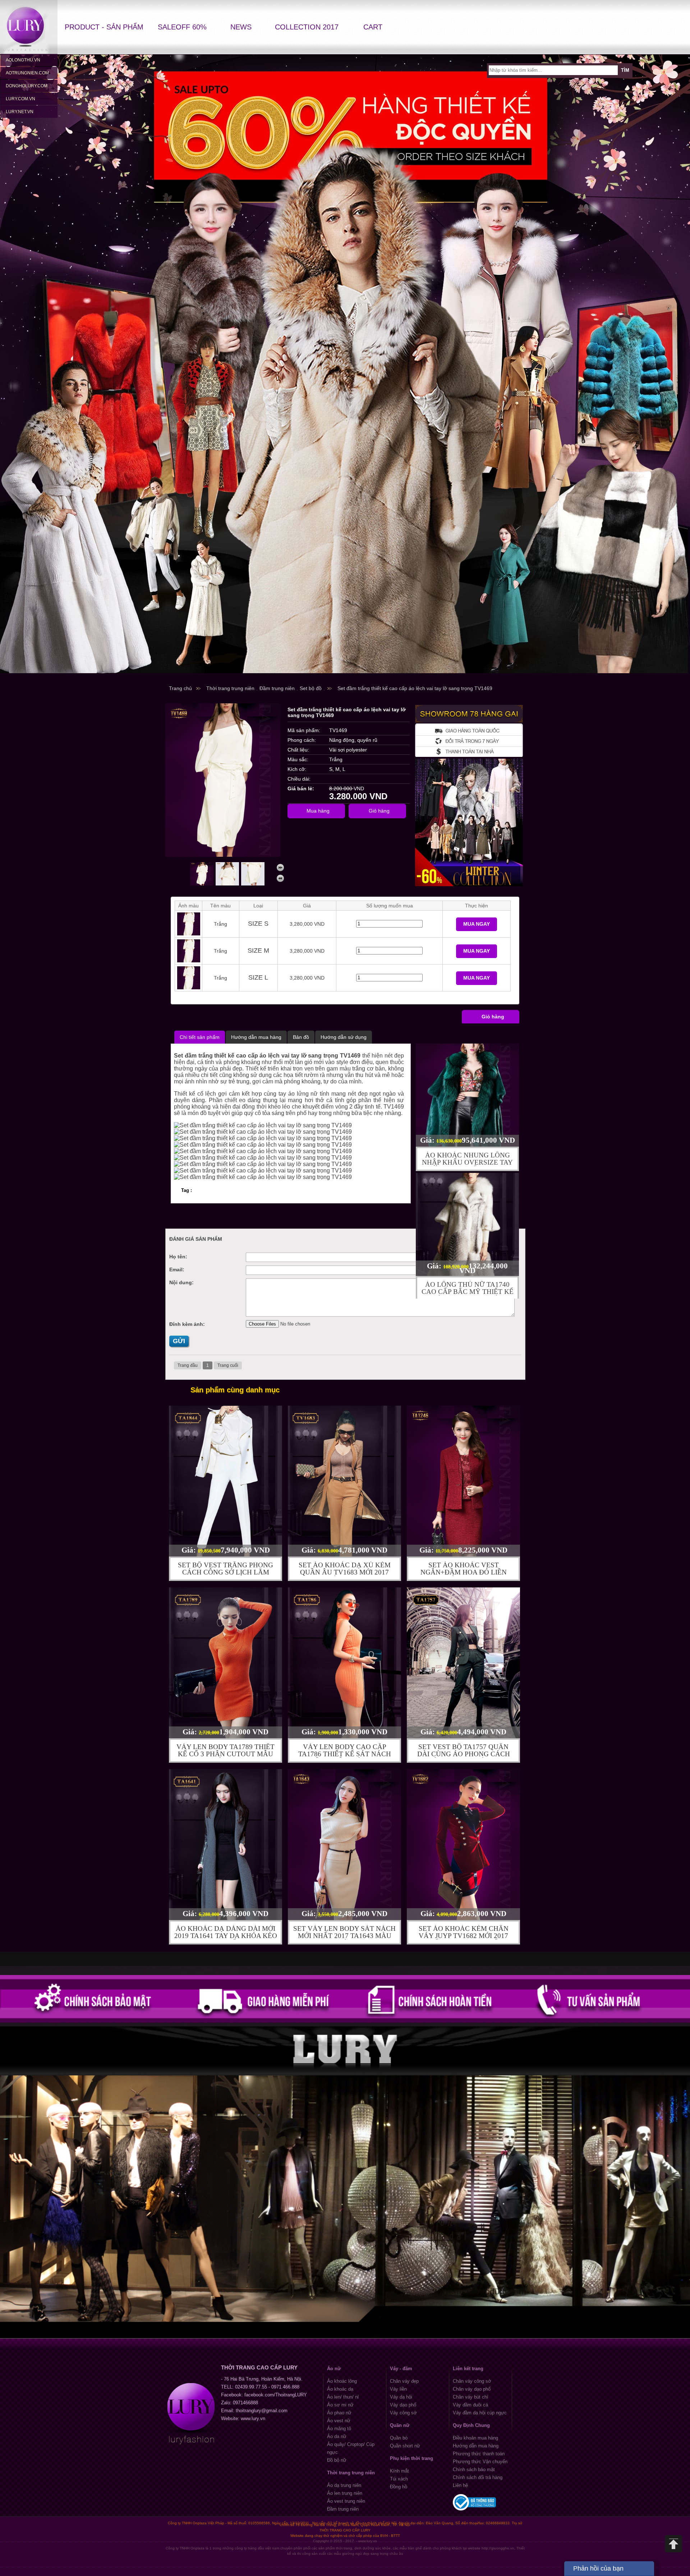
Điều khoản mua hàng (475, 2438)
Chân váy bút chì (471, 2397)
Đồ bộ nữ (337, 2460)
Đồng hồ (399, 2487)
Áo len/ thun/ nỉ (343, 2397)
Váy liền (398, 2389)
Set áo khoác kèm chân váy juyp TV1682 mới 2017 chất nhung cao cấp (464, 1936)
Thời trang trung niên (351, 2473)
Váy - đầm (401, 2369)
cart (373, 27)
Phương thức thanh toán (479, 2454)
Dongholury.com (27, 86)
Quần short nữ (405, 2446)
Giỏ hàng (493, 1017)
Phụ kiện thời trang (411, 2458)
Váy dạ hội (401, 2397)
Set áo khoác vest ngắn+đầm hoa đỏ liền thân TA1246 (464, 1572)
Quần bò (399, 2438)
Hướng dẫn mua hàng (476, 2446)
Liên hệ (460, 2485)
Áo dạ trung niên (344, 2485)
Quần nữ (400, 2425)
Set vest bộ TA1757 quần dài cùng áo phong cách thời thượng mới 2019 (464, 1754)
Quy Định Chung (471, 2425)
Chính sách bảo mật (474, 2469)
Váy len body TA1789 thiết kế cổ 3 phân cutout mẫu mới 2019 (226, 1754)
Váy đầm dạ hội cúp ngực (480, 2413)
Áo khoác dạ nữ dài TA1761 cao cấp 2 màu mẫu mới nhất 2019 (467, 1292)
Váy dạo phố (403, 2405)
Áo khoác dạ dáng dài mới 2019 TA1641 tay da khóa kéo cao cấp (226, 1936)
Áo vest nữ (339, 2421)
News (241, 27)
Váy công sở (403, 2413)
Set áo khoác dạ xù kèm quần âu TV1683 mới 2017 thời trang (345, 1572)
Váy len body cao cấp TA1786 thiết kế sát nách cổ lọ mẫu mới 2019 (345, 1754)
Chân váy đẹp (404, 2381)
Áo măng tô (339, 2429)
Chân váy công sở (472, 2381)
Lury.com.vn (20, 99)
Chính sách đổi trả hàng (478, 2477)
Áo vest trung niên (346, 2501)
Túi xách (399, 2479)
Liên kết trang (468, 2369)
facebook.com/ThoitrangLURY (276, 2395)
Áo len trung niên (345, 2493)
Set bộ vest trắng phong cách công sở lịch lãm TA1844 (226, 1572)
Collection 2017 (307, 27)
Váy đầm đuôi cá (470, 2405)
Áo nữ (334, 2369)
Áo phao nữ (339, 2413)
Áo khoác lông (342, 2381)
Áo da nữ (337, 2436)
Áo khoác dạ (340, 2389)
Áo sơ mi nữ (340, 2405)
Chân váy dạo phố (472, 2389)
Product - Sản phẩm (104, 27)
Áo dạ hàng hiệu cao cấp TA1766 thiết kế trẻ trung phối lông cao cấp (468, 1166)
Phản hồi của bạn (598, 2568)
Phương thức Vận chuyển (480, 2462)
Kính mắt (399, 2471)
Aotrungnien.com (27, 73)
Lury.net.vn (20, 112)
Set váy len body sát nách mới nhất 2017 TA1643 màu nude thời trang (344, 1936)
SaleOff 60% (182, 27)
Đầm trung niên (343, 2509)
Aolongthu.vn (23, 60)
